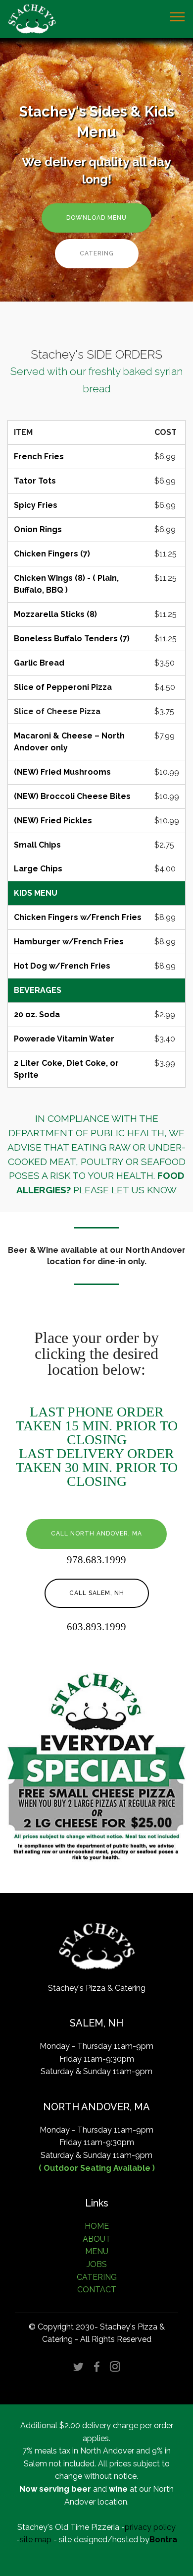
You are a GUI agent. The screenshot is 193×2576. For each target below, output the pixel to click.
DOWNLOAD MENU (96, 218)
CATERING (97, 253)
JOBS (97, 2264)
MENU (97, 2251)
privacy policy (150, 2527)
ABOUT (97, 2239)
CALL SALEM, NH (97, 1593)
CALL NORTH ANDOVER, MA (96, 1533)
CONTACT (97, 2290)
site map (36, 2540)
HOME (97, 2226)
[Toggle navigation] (177, 16)
